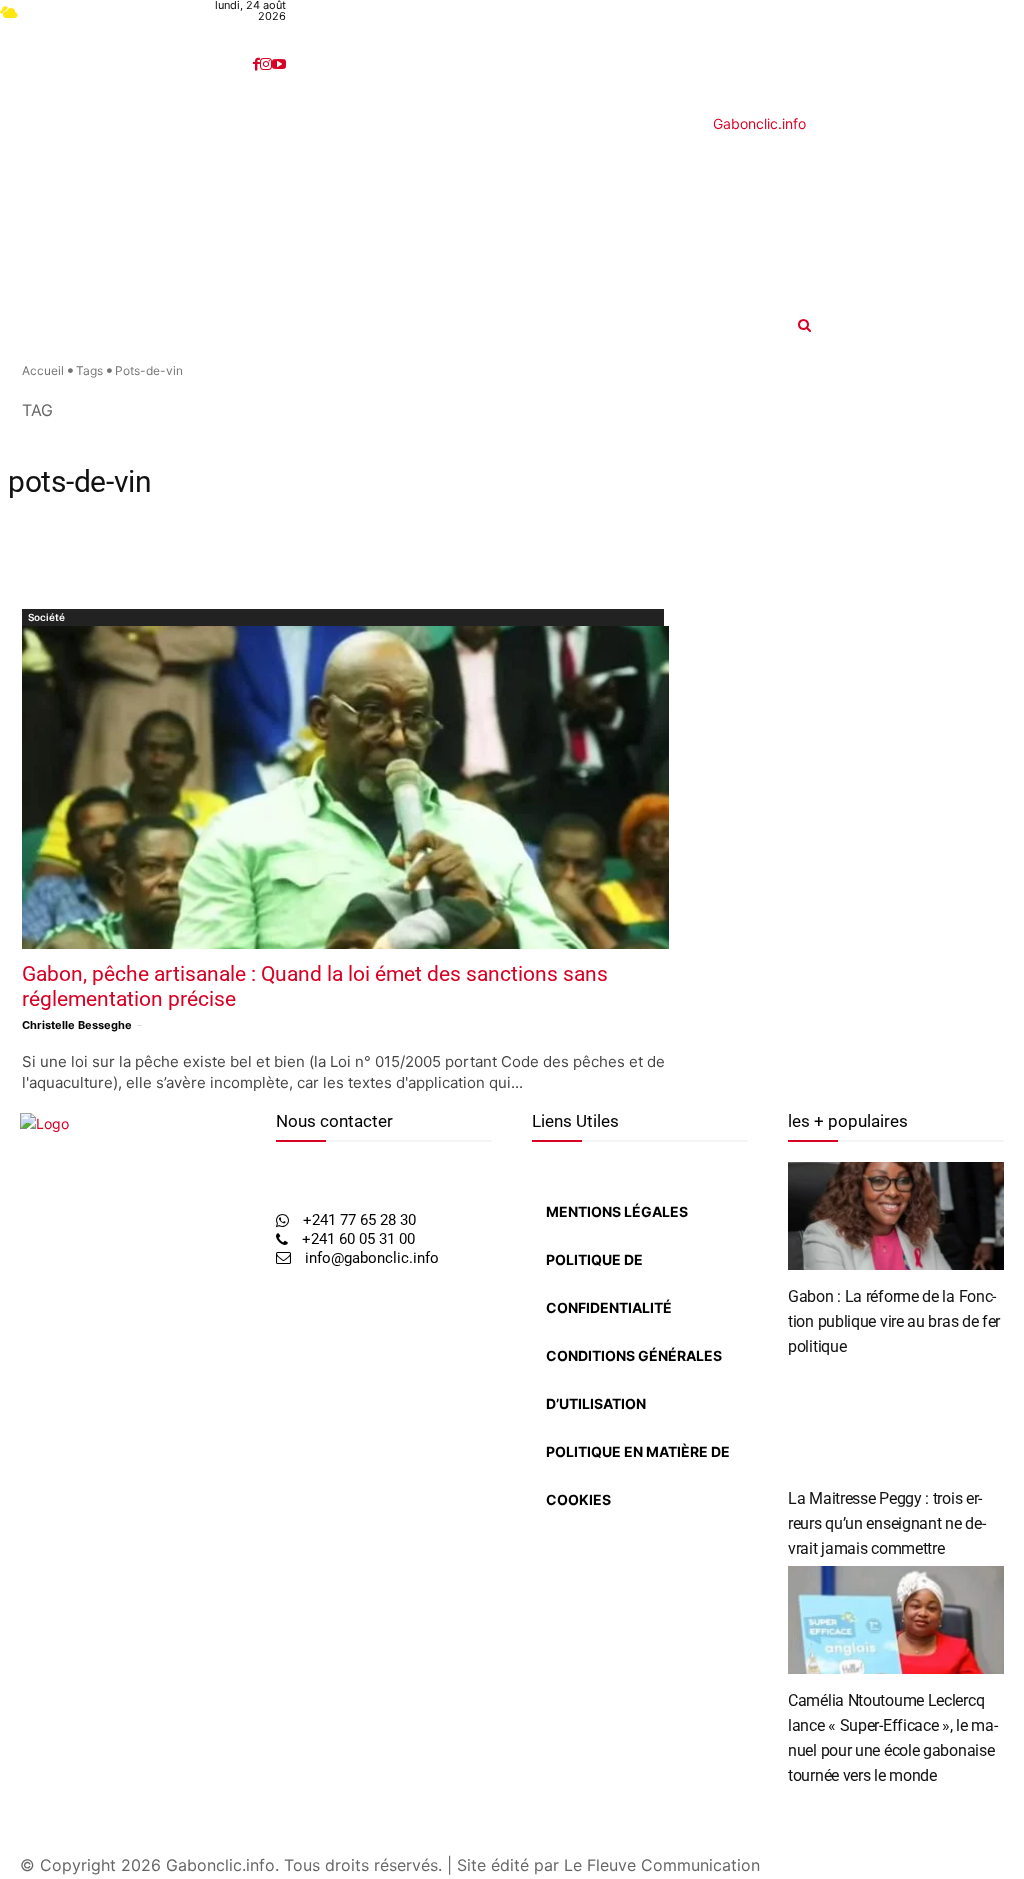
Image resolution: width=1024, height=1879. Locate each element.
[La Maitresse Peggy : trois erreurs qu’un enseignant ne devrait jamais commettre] (896, 1418)
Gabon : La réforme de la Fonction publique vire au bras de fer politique (894, 1321)
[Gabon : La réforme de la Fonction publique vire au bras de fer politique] (896, 1216)
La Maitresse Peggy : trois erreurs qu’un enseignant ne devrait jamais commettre (887, 1523)
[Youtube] (279, 64)
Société (46, 617)
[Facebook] (256, 64)
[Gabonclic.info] (393, 213)
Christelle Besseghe (77, 1025)
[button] (911, 325)
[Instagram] (266, 64)
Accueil (43, 370)
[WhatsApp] (64, 1486)
